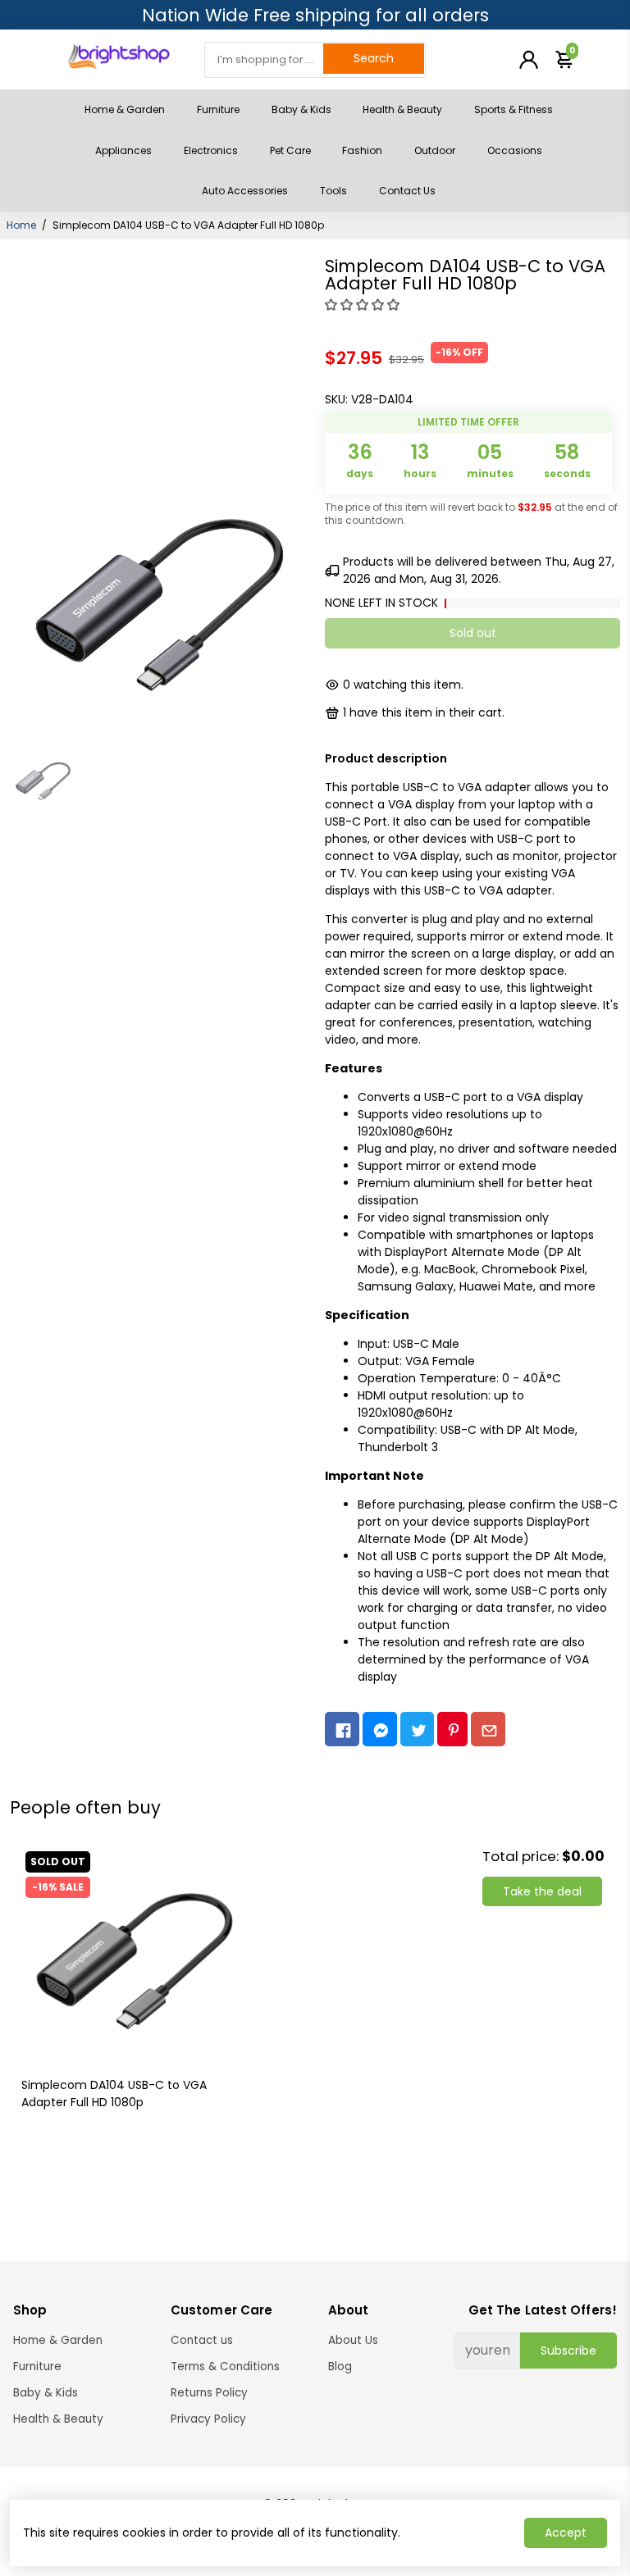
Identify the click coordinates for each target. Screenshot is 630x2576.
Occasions (515, 150)
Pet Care (290, 150)
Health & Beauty (402, 109)
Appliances (123, 150)
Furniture (218, 109)
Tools (333, 191)
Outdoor (435, 150)
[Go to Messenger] (380, 1729)
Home (21, 225)
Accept (566, 2533)
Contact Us (407, 191)
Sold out (473, 633)
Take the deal (542, 1891)
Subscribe (568, 2351)
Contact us (202, 2340)
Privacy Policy (208, 2419)
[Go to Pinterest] (452, 1729)
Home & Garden (125, 109)
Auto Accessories (245, 191)
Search (374, 58)
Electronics (211, 150)
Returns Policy (209, 2393)
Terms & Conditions (225, 2367)
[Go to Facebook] (342, 1729)
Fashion (362, 150)
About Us (353, 2340)
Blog (340, 2367)
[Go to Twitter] (418, 1729)
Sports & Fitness (514, 109)
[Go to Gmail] (488, 1729)
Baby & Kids (301, 109)
